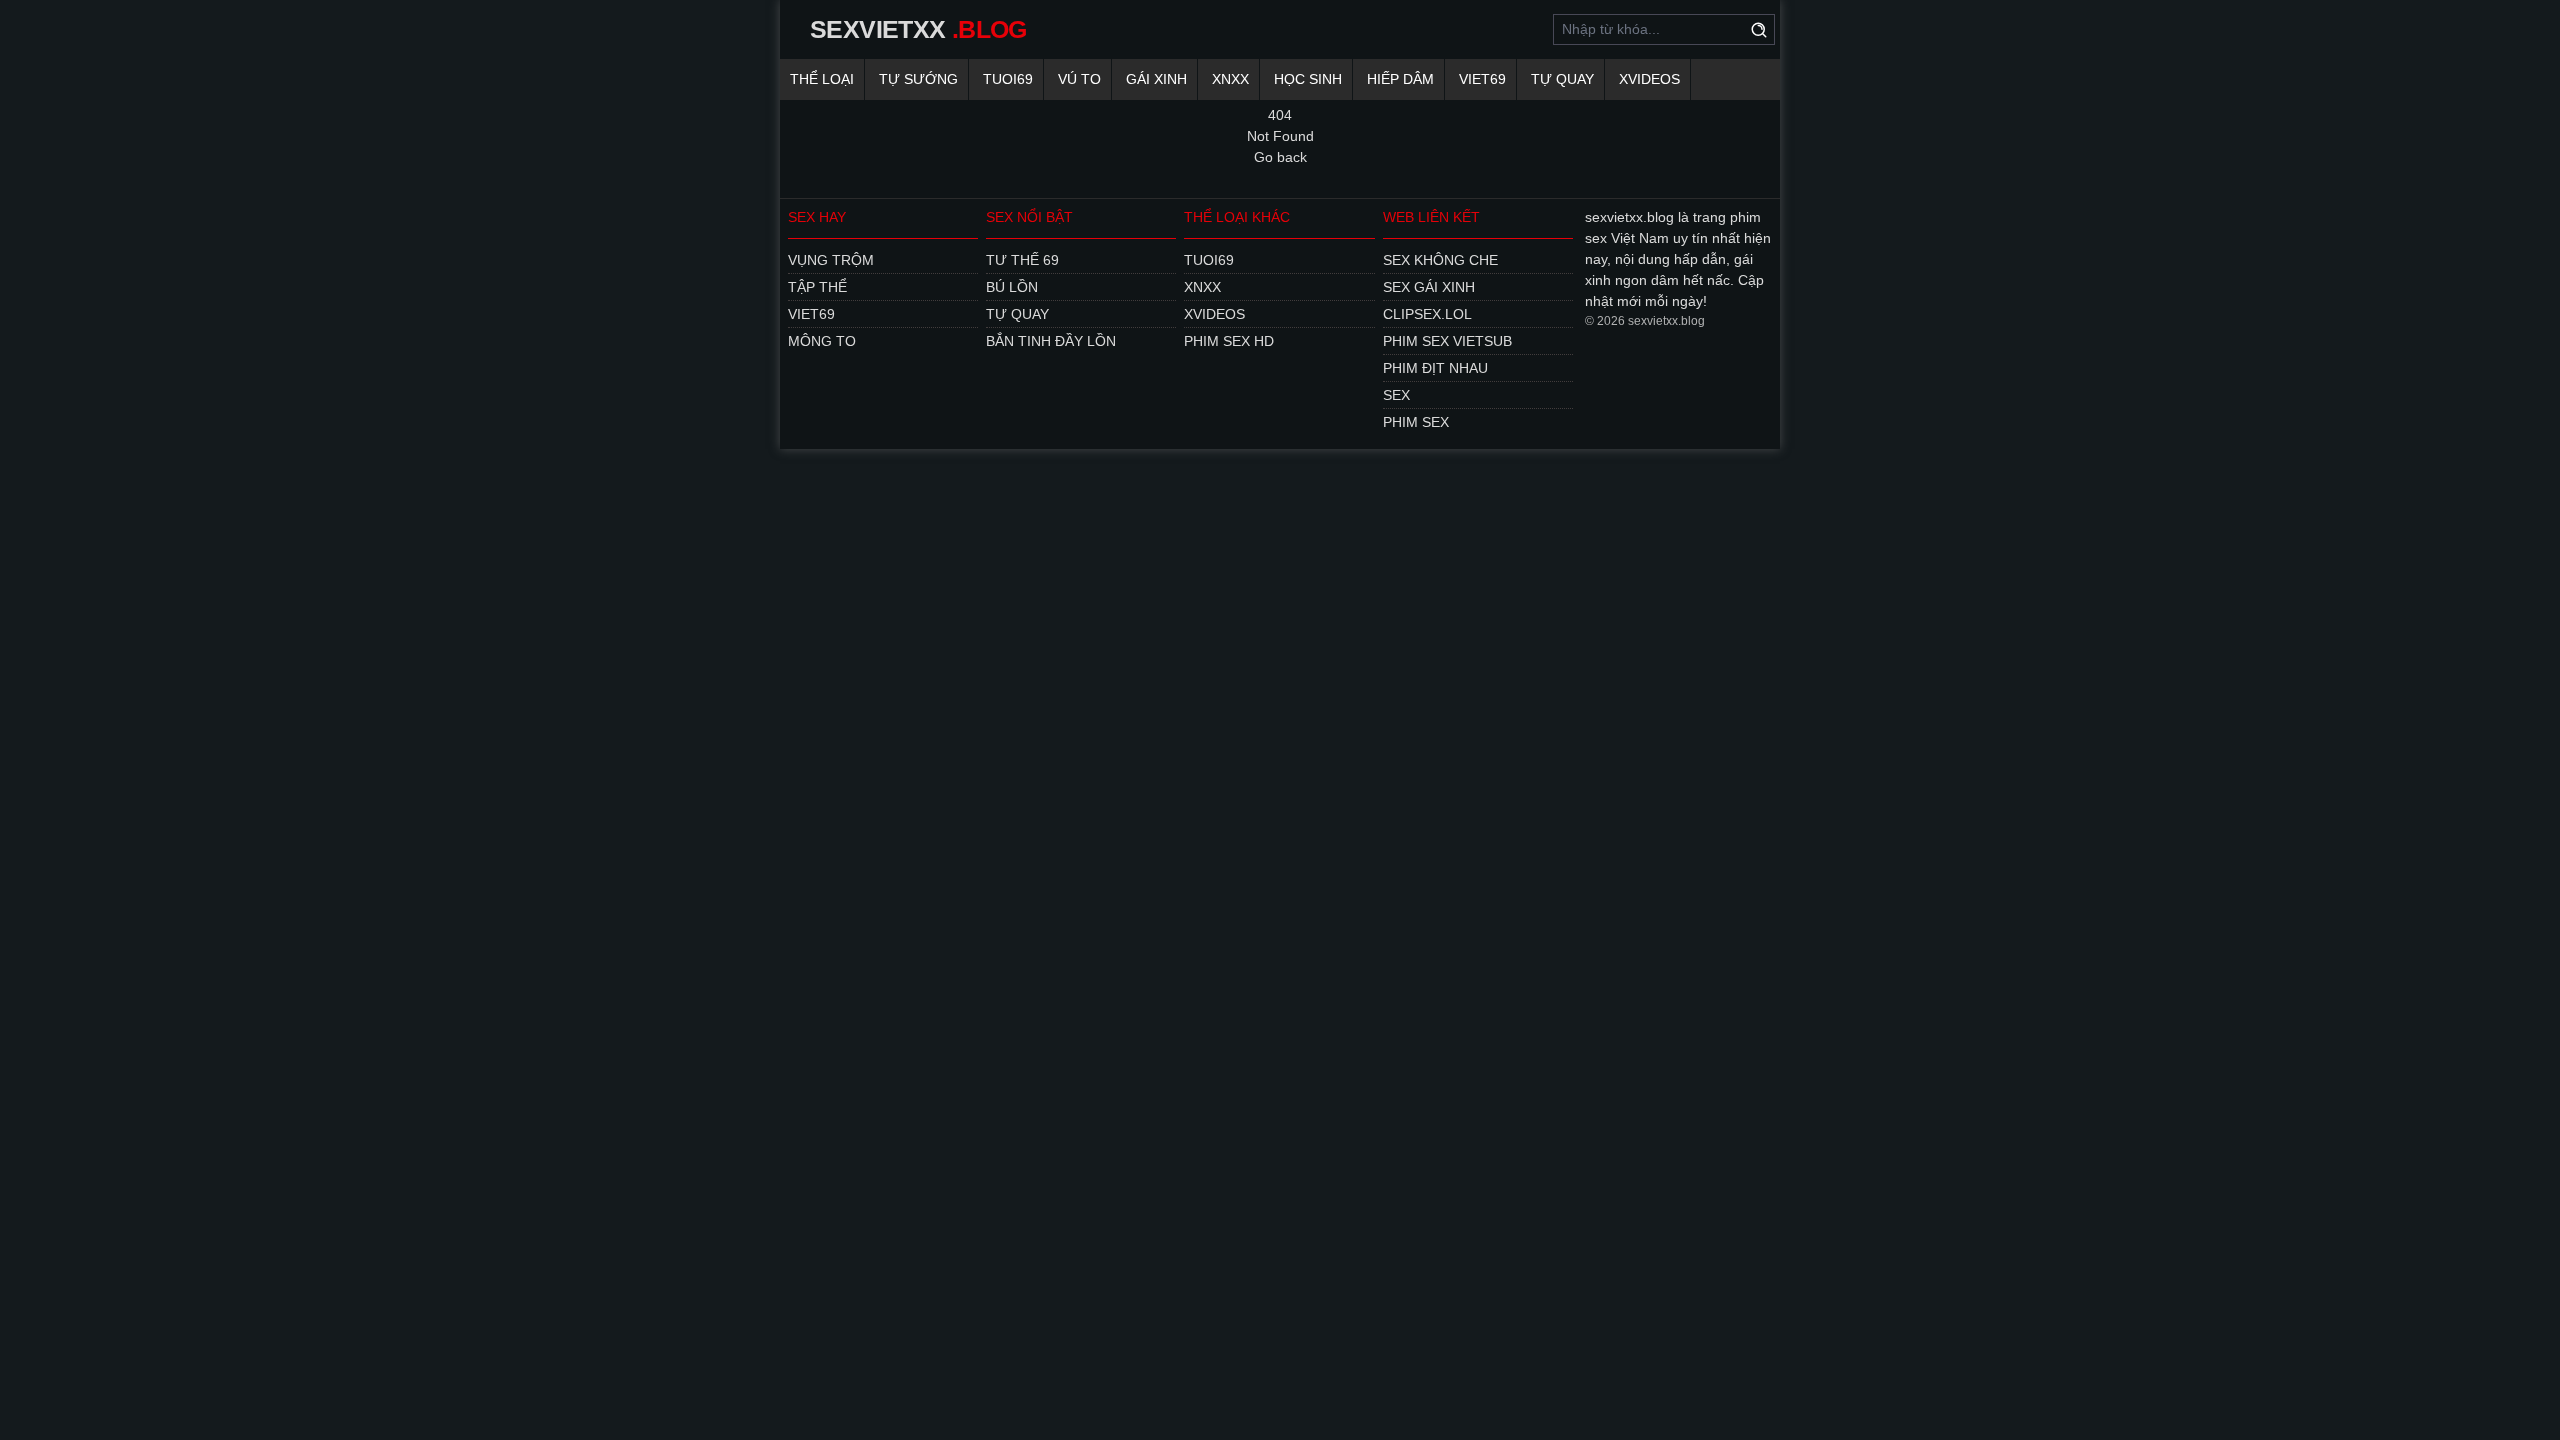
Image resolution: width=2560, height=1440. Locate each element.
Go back (1280, 157)
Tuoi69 (1008, 79)
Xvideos (1649, 79)
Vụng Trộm (831, 260)
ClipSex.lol (1427, 314)
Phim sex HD (1229, 341)
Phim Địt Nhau (1435, 368)
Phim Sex (1416, 422)
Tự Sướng (918, 79)
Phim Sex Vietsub (1447, 341)
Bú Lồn (1012, 287)
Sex (1396, 395)
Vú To (1079, 79)
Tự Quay (1562, 79)
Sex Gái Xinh (1429, 287)
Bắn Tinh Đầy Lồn (1051, 341)
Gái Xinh (1156, 79)
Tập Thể (817, 287)
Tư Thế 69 (1022, 260)
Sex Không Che (1440, 260)
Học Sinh (1308, 79)
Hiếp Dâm (1400, 79)
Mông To (822, 341)
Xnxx (1230, 79)
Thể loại (822, 79)
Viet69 (1482, 79)
